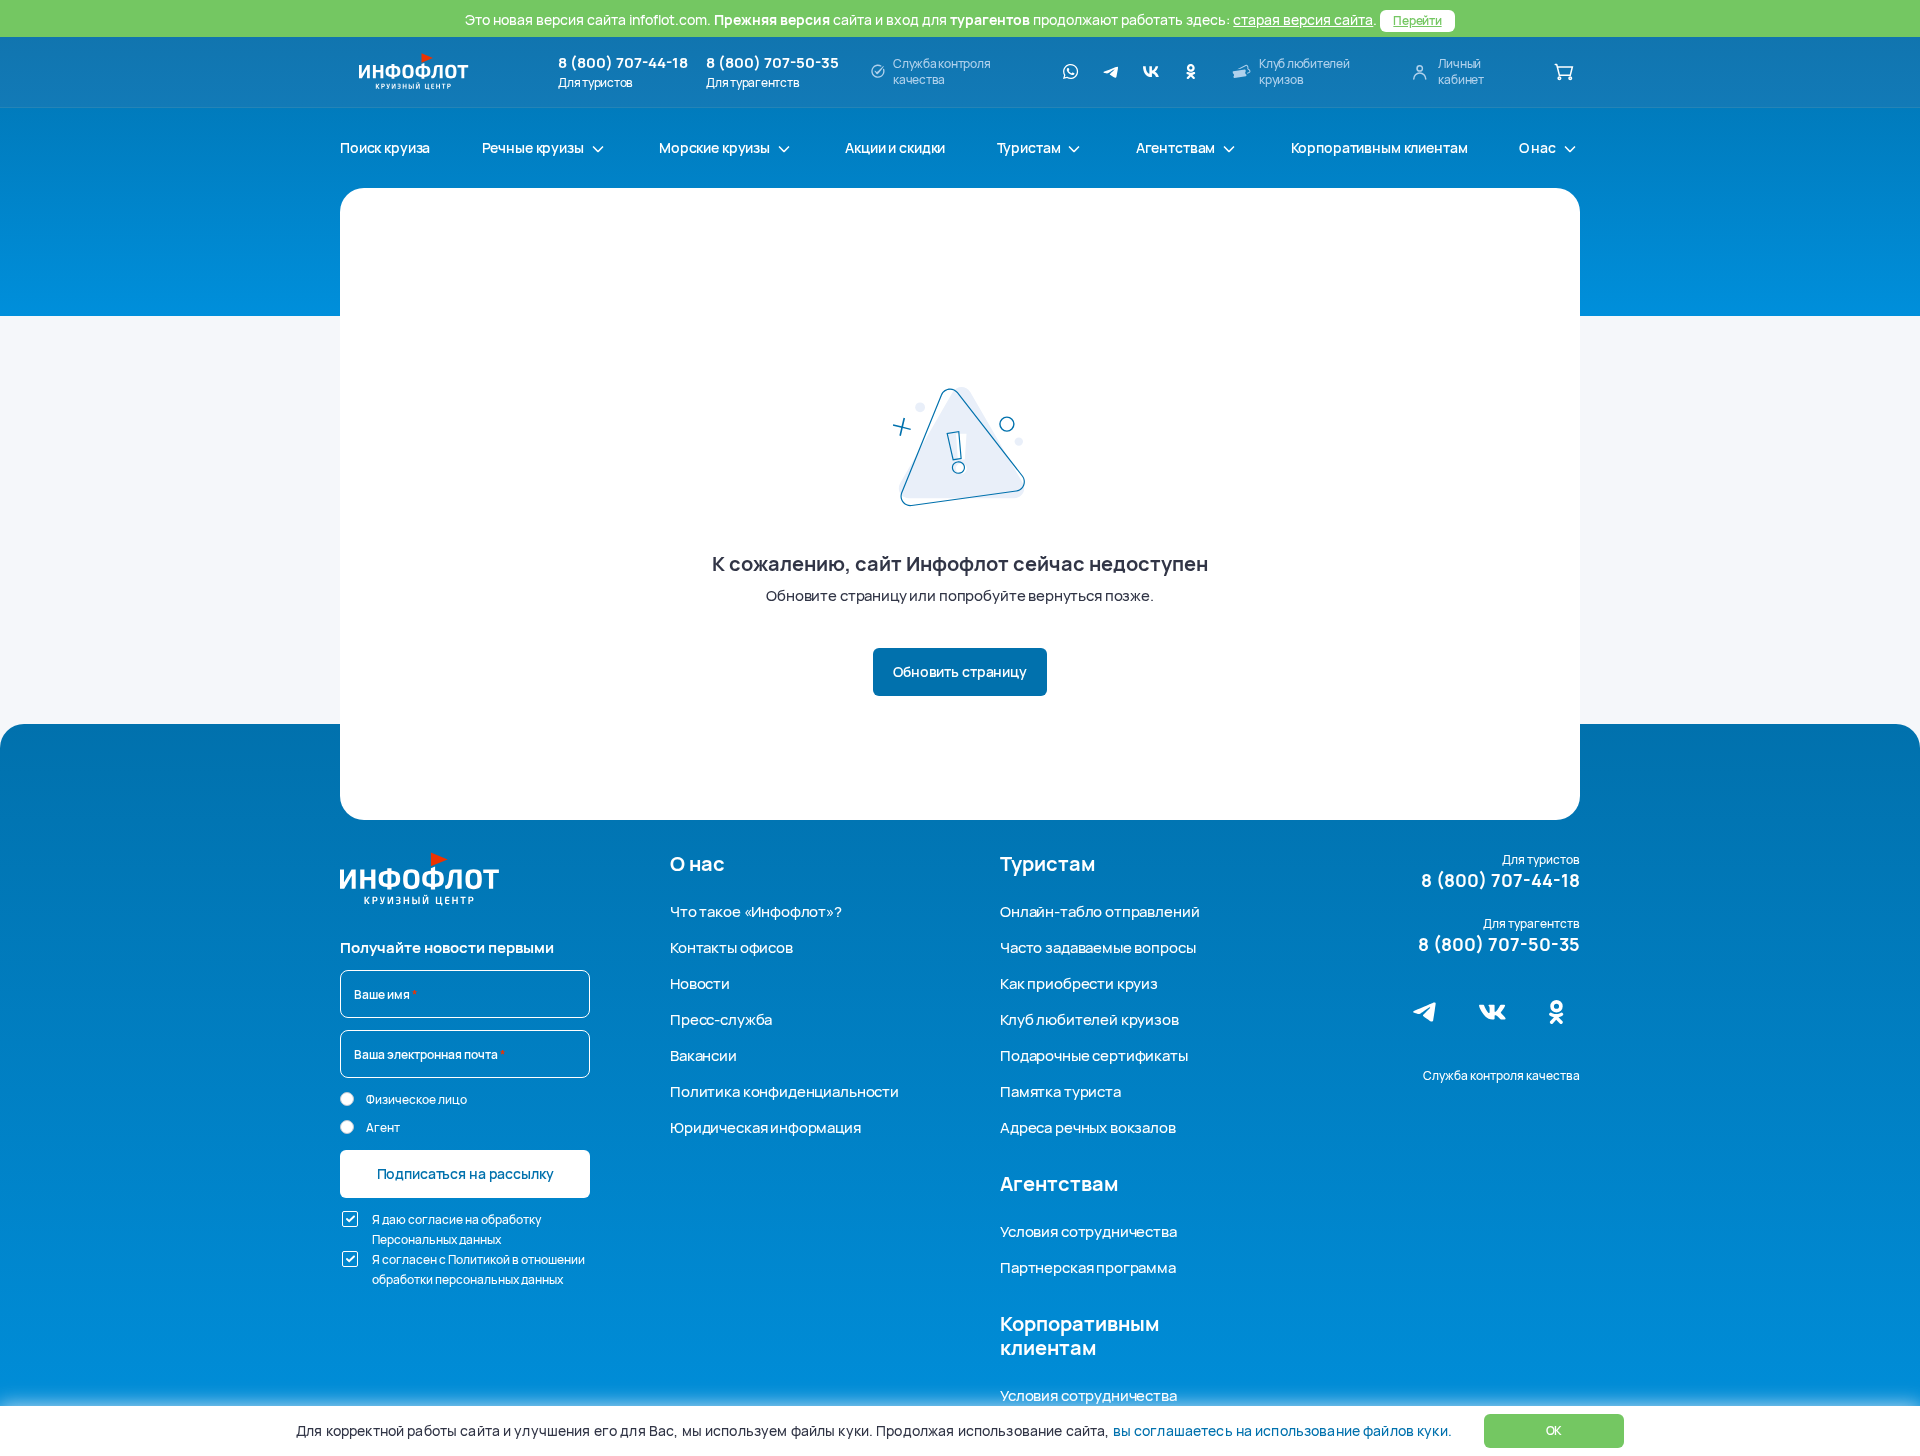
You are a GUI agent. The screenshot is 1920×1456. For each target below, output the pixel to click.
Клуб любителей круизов (1089, 1019)
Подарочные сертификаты (1094, 1055)
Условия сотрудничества (1088, 1231)
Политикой (479, 1259)
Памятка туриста (1060, 1091)
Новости (700, 983)
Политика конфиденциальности (784, 1091)
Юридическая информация (765, 1127)
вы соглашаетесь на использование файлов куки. (1282, 1430)
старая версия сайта (1303, 19)
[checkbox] (350, 1219)
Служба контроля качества (1501, 1075)
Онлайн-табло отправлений (1099, 911)
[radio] (347, 1099)
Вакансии (703, 1055)
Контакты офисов (731, 947)
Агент (383, 1127)
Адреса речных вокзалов (1088, 1127)
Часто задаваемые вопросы (1097, 947)
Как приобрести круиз (1079, 983)
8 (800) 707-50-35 (772, 63)
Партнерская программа (1088, 1267)
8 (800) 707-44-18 (623, 63)
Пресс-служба (721, 1019)
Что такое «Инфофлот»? (756, 911)
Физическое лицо (416, 1099)
